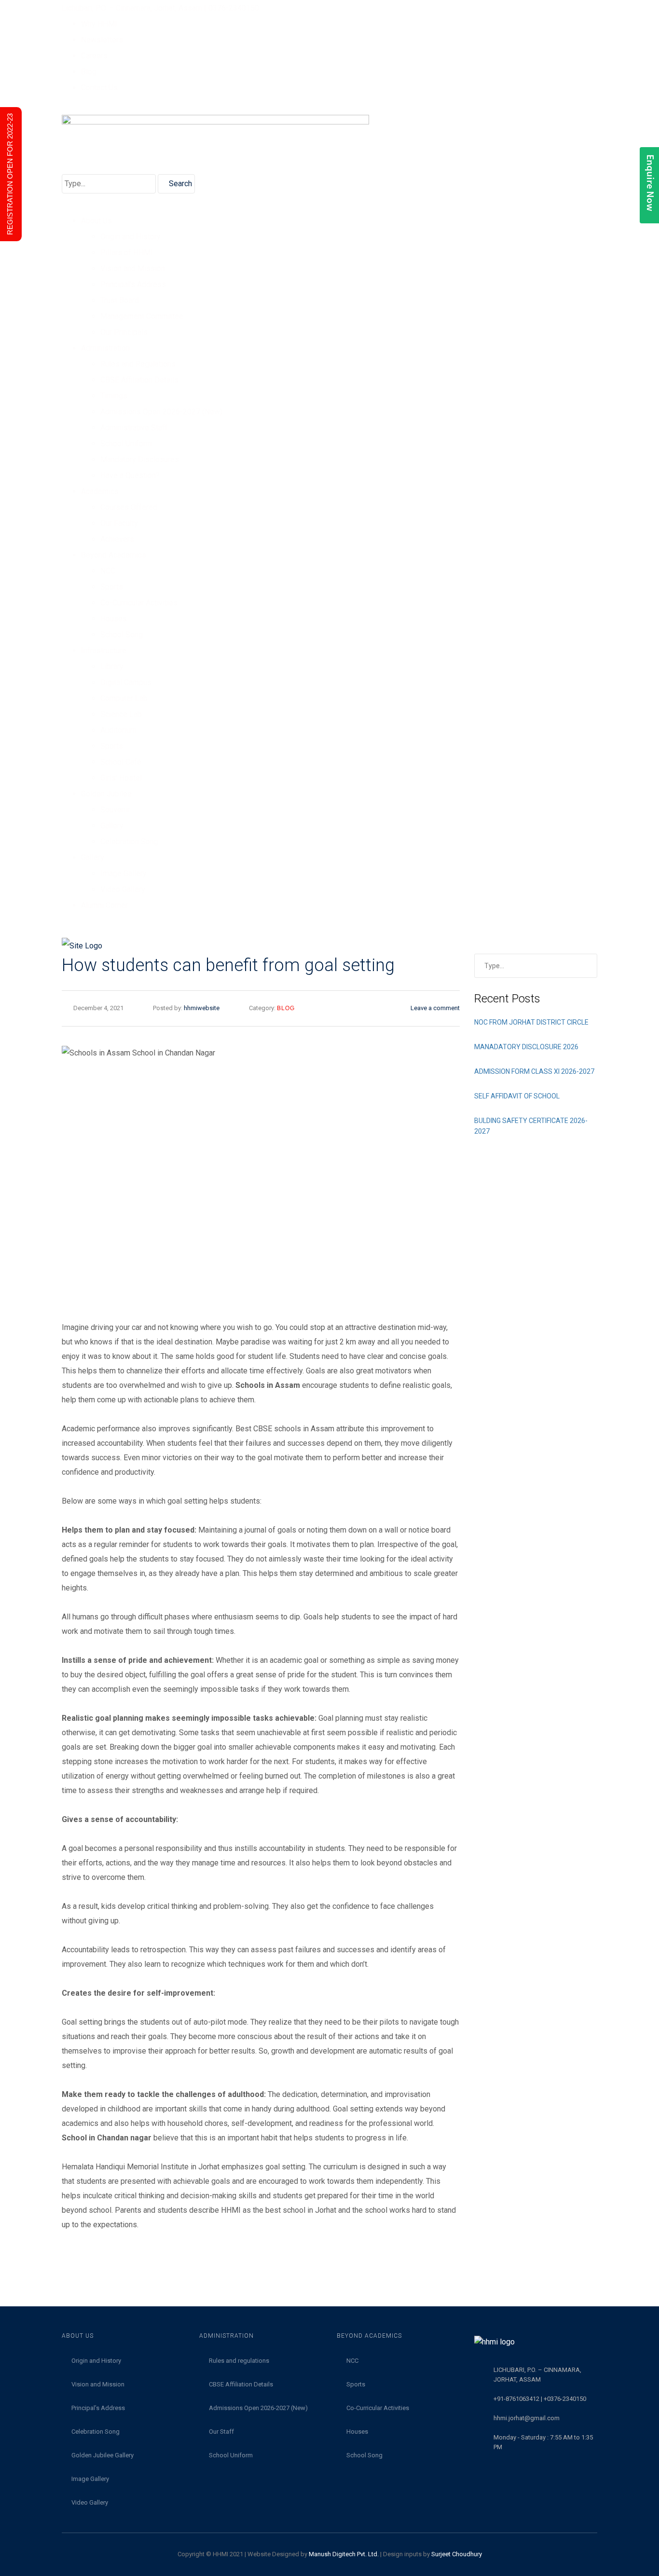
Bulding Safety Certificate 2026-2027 (531, 1126)
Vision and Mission (133, 268)
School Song (122, 635)
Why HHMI (99, 24)
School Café (121, 762)
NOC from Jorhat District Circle (531, 1022)
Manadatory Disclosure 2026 (526, 1047)
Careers (94, 56)
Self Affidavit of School (517, 1096)
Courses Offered (129, 507)
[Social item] (66, 926)
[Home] (329, 946)
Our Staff (221, 2432)
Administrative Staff (134, 428)
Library (112, 666)
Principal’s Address (133, 284)
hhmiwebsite (202, 1008)
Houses (114, 619)
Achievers (117, 539)
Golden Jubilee (106, 794)
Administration (105, 348)
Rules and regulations (239, 2361)
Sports (112, 587)
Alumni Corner (104, 905)
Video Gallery (123, 889)
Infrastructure (104, 651)
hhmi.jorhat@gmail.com (527, 2418)
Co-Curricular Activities (139, 603)
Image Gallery (124, 873)
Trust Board (120, 300)
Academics (100, 491)
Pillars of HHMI (127, 253)
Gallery (112, 826)
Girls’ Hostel (121, 778)
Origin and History (130, 237)
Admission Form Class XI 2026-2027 (534, 1071)
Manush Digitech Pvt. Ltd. (344, 2554)
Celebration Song (129, 842)
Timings (114, 396)
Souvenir (115, 810)
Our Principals (124, 332)
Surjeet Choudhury (457, 2554)
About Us (96, 221)
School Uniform (126, 444)
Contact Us (99, 88)
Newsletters (102, 40)
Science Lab (121, 714)
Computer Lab (124, 698)
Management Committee (142, 316)
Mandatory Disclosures (140, 459)
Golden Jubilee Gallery (103, 2455)
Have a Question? (130, 475)
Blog (89, 72)
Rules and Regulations (138, 364)
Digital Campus (126, 682)
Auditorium (118, 730)
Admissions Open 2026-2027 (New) (161, 412)
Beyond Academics (114, 555)
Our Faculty (119, 523)
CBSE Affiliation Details (139, 380)
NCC (108, 571)
